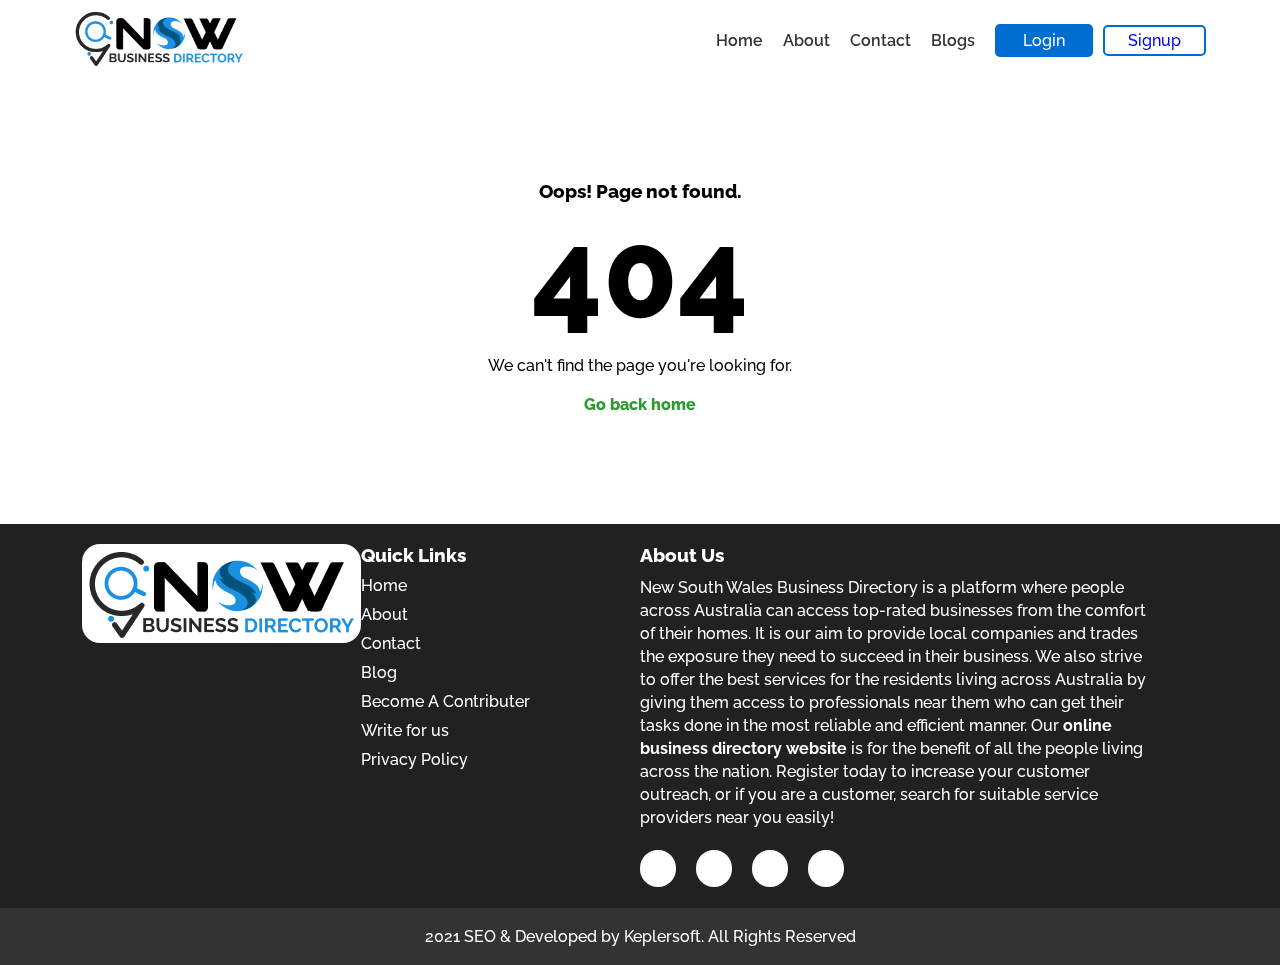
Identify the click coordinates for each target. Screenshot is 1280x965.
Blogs (953, 40)
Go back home (640, 404)
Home (739, 40)
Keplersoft (662, 936)
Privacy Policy (414, 759)
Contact (880, 40)
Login (1044, 40)
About (806, 40)
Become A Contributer (445, 701)
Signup (1154, 40)
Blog (379, 672)
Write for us (405, 730)
